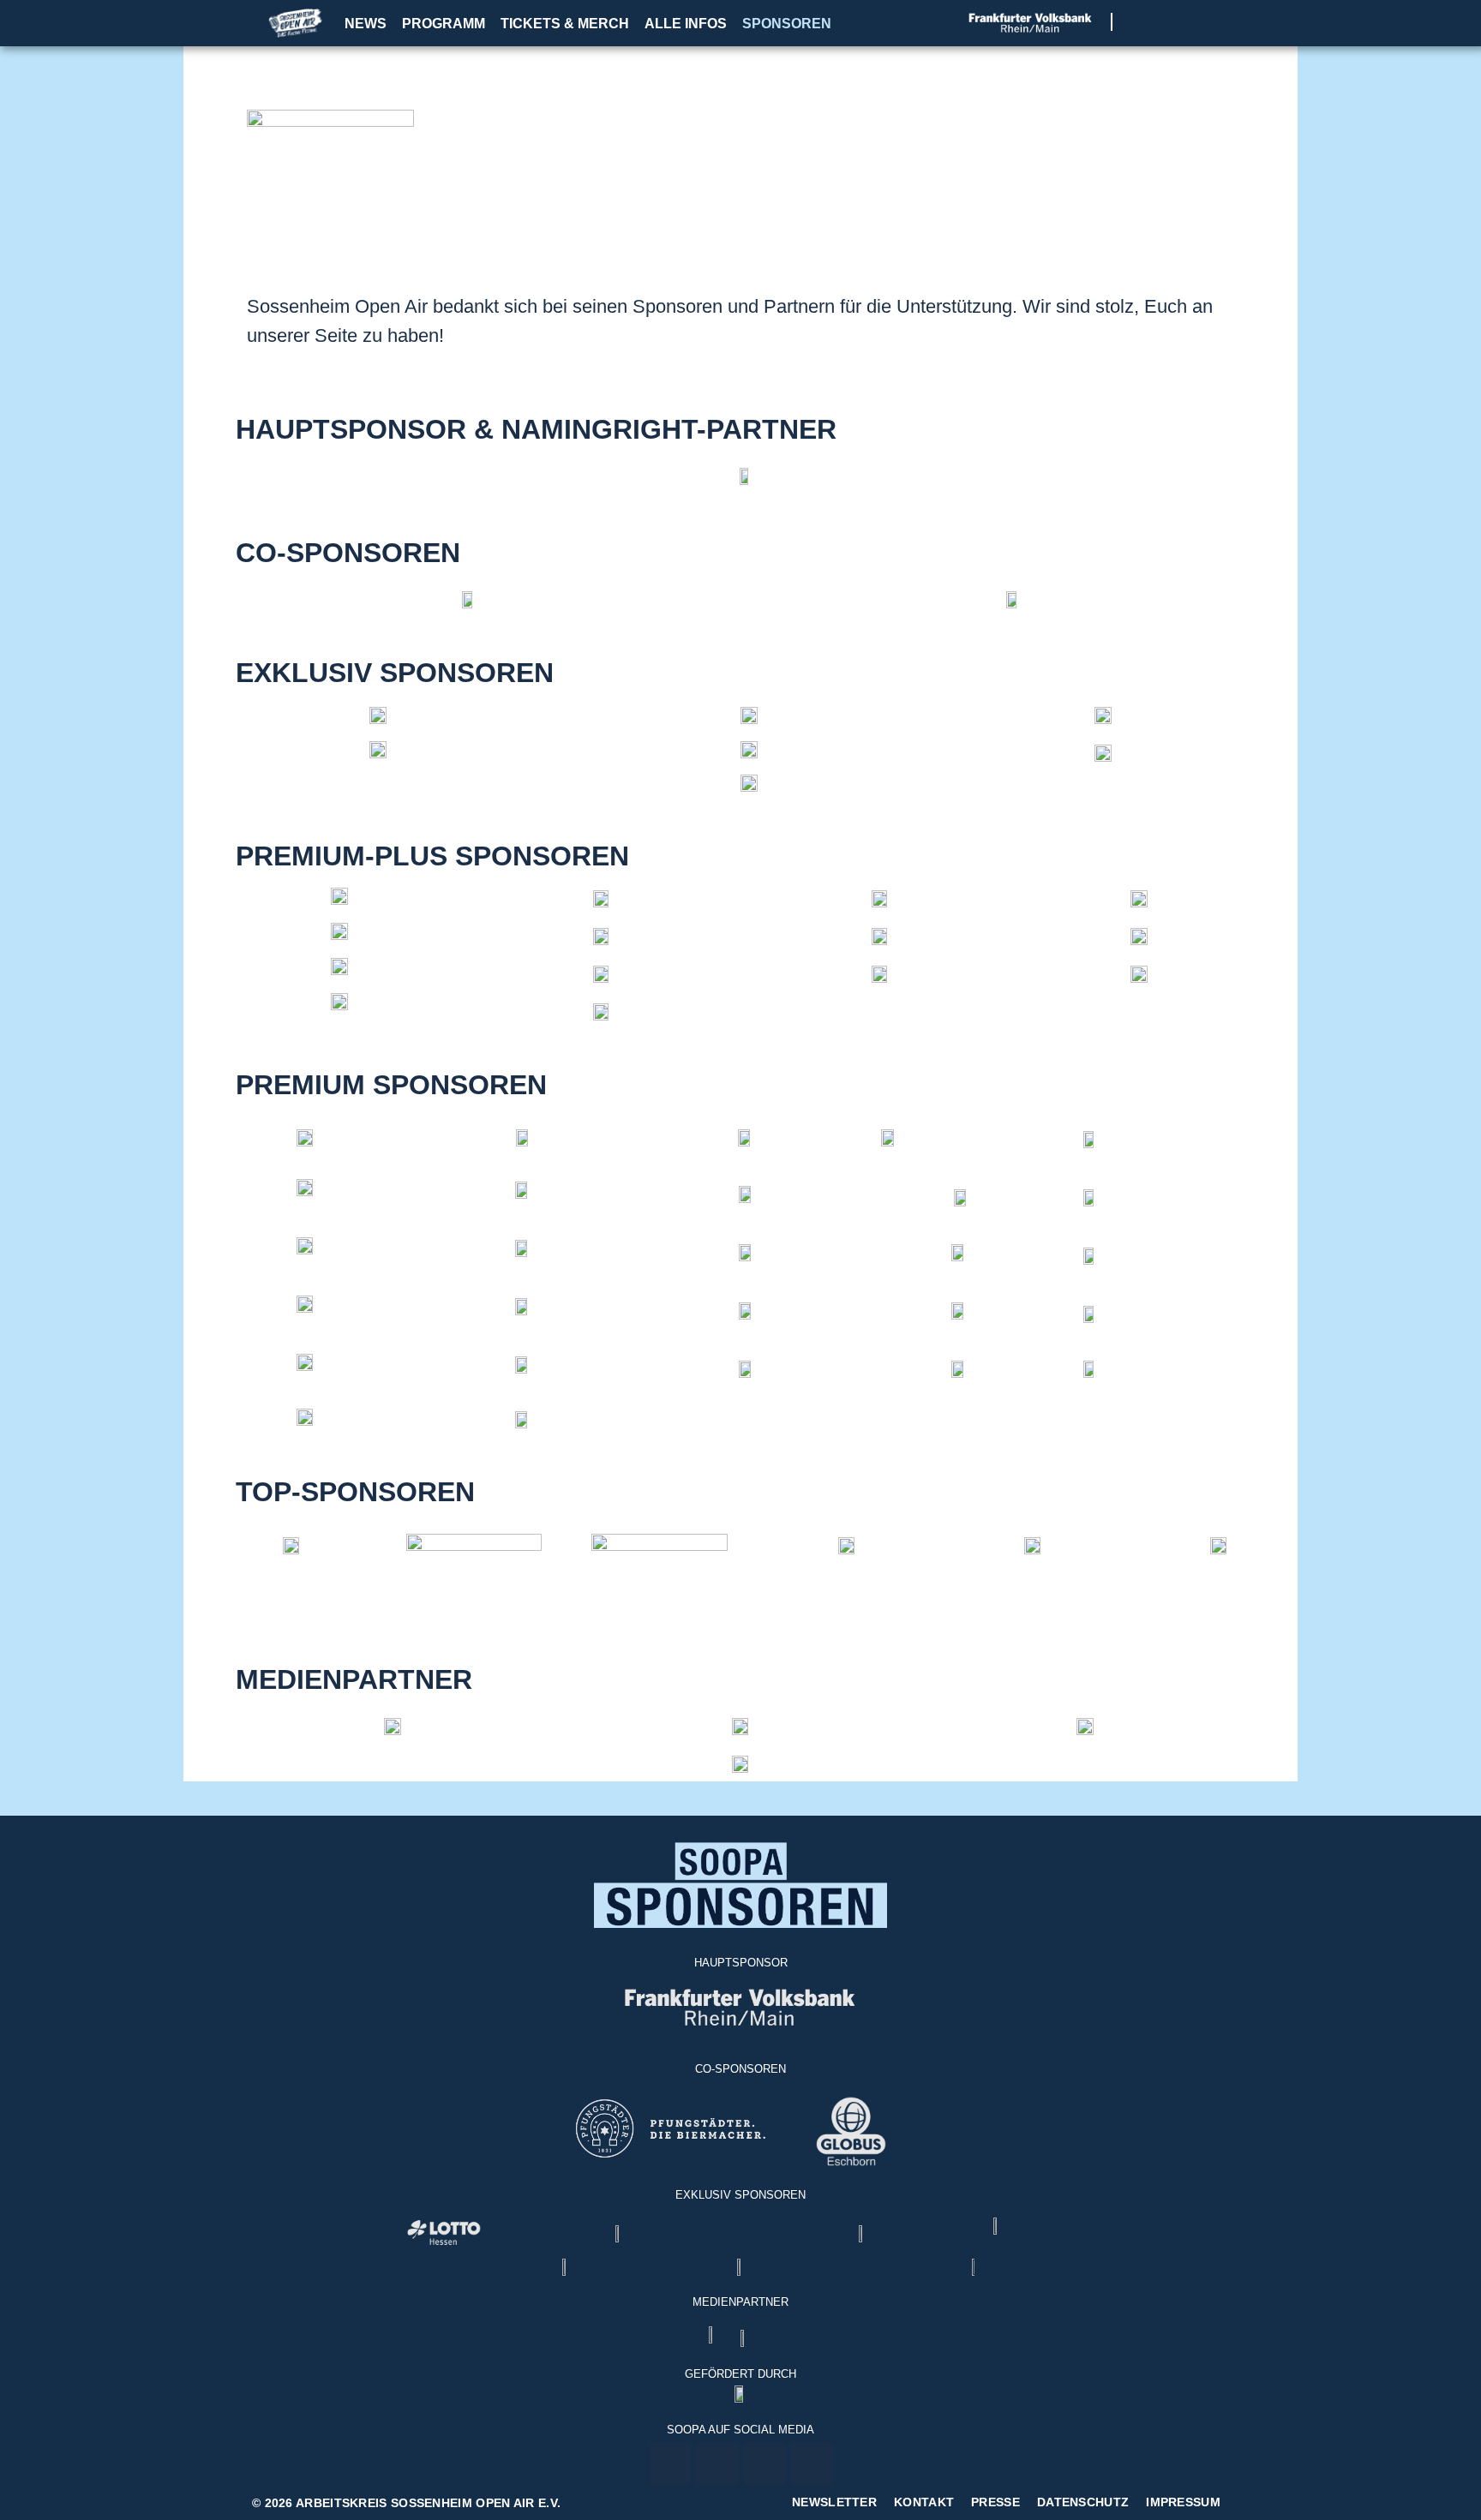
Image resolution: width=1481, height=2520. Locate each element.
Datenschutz (1083, 2502)
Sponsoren (787, 24)
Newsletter (834, 2502)
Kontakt (924, 2502)
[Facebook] (1143, 22)
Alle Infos (686, 24)
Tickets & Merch (565, 24)
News (366, 24)
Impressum (1183, 2502)
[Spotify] (1207, 22)
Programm (444, 24)
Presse (995, 2502)
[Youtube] (1186, 22)
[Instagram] (1164, 22)
